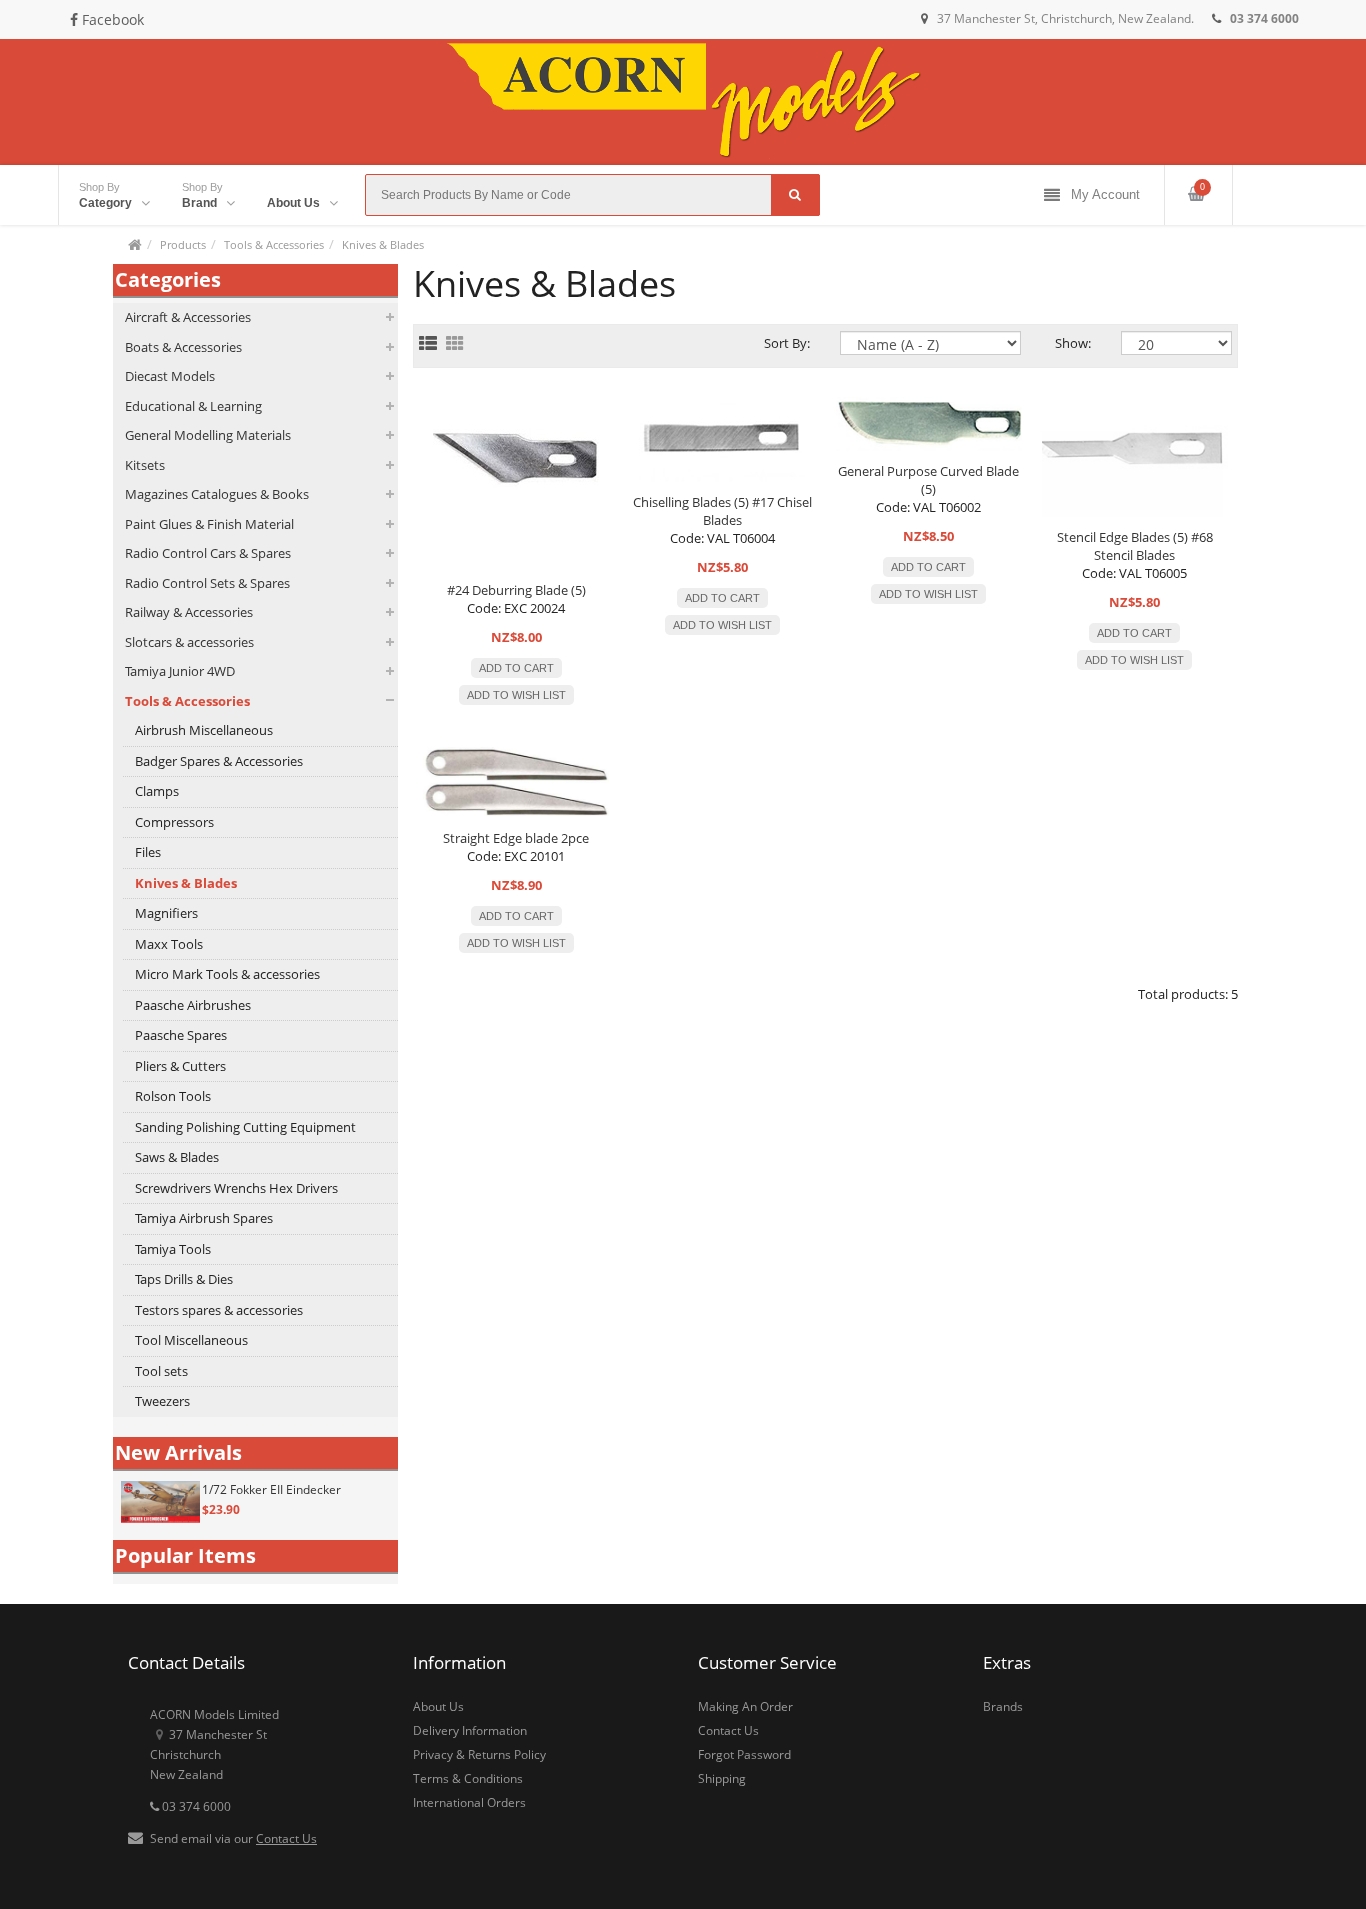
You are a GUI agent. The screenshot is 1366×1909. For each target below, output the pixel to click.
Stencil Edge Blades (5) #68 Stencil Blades (1135, 546)
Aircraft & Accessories (188, 317)
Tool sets (161, 1371)
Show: (1073, 343)
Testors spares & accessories (219, 1310)
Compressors (174, 822)
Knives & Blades (383, 244)
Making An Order (745, 1706)
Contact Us (286, 1838)
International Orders (469, 1802)
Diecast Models (170, 376)
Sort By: (787, 343)
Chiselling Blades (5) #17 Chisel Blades (722, 511)
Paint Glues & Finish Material (209, 524)
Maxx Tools (169, 944)
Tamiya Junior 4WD (180, 671)
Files (148, 852)
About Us (438, 1706)
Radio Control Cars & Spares (208, 553)
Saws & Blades (177, 1157)
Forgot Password (744, 1754)
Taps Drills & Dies (184, 1279)
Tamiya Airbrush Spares (204, 1218)
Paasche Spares (181, 1035)
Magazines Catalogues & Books (217, 494)
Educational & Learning (193, 406)
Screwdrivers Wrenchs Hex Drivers (236, 1188)
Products (183, 244)
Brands (1003, 1706)
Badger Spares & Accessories (219, 761)
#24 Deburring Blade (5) (516, 590)
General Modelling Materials (208, 435)
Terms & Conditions (468, 1778)
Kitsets (145, 465)
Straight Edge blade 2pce (516, 838)
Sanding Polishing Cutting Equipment (245, 1127)
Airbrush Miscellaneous (204, 730)
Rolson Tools (173, 1096)
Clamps (157, 791)
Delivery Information (470, 1730)
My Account (1105, 194)
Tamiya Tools (173, 1249)
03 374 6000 (195, 1806)
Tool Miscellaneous (191, 1340)
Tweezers (162, 1401)
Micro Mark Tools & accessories (227, 974)
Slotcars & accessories (189, 642)
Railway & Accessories (189, 612)
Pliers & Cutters (180, 1066)
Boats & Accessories (183, 347)
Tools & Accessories (274, 244)
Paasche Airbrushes (193, 1005)
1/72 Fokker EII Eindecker (271, 1489)
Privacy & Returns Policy (479, 1754)
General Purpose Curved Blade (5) (928, 480)
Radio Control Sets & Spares (207, 583)
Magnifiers (166, 913)
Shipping (722, 1778)
